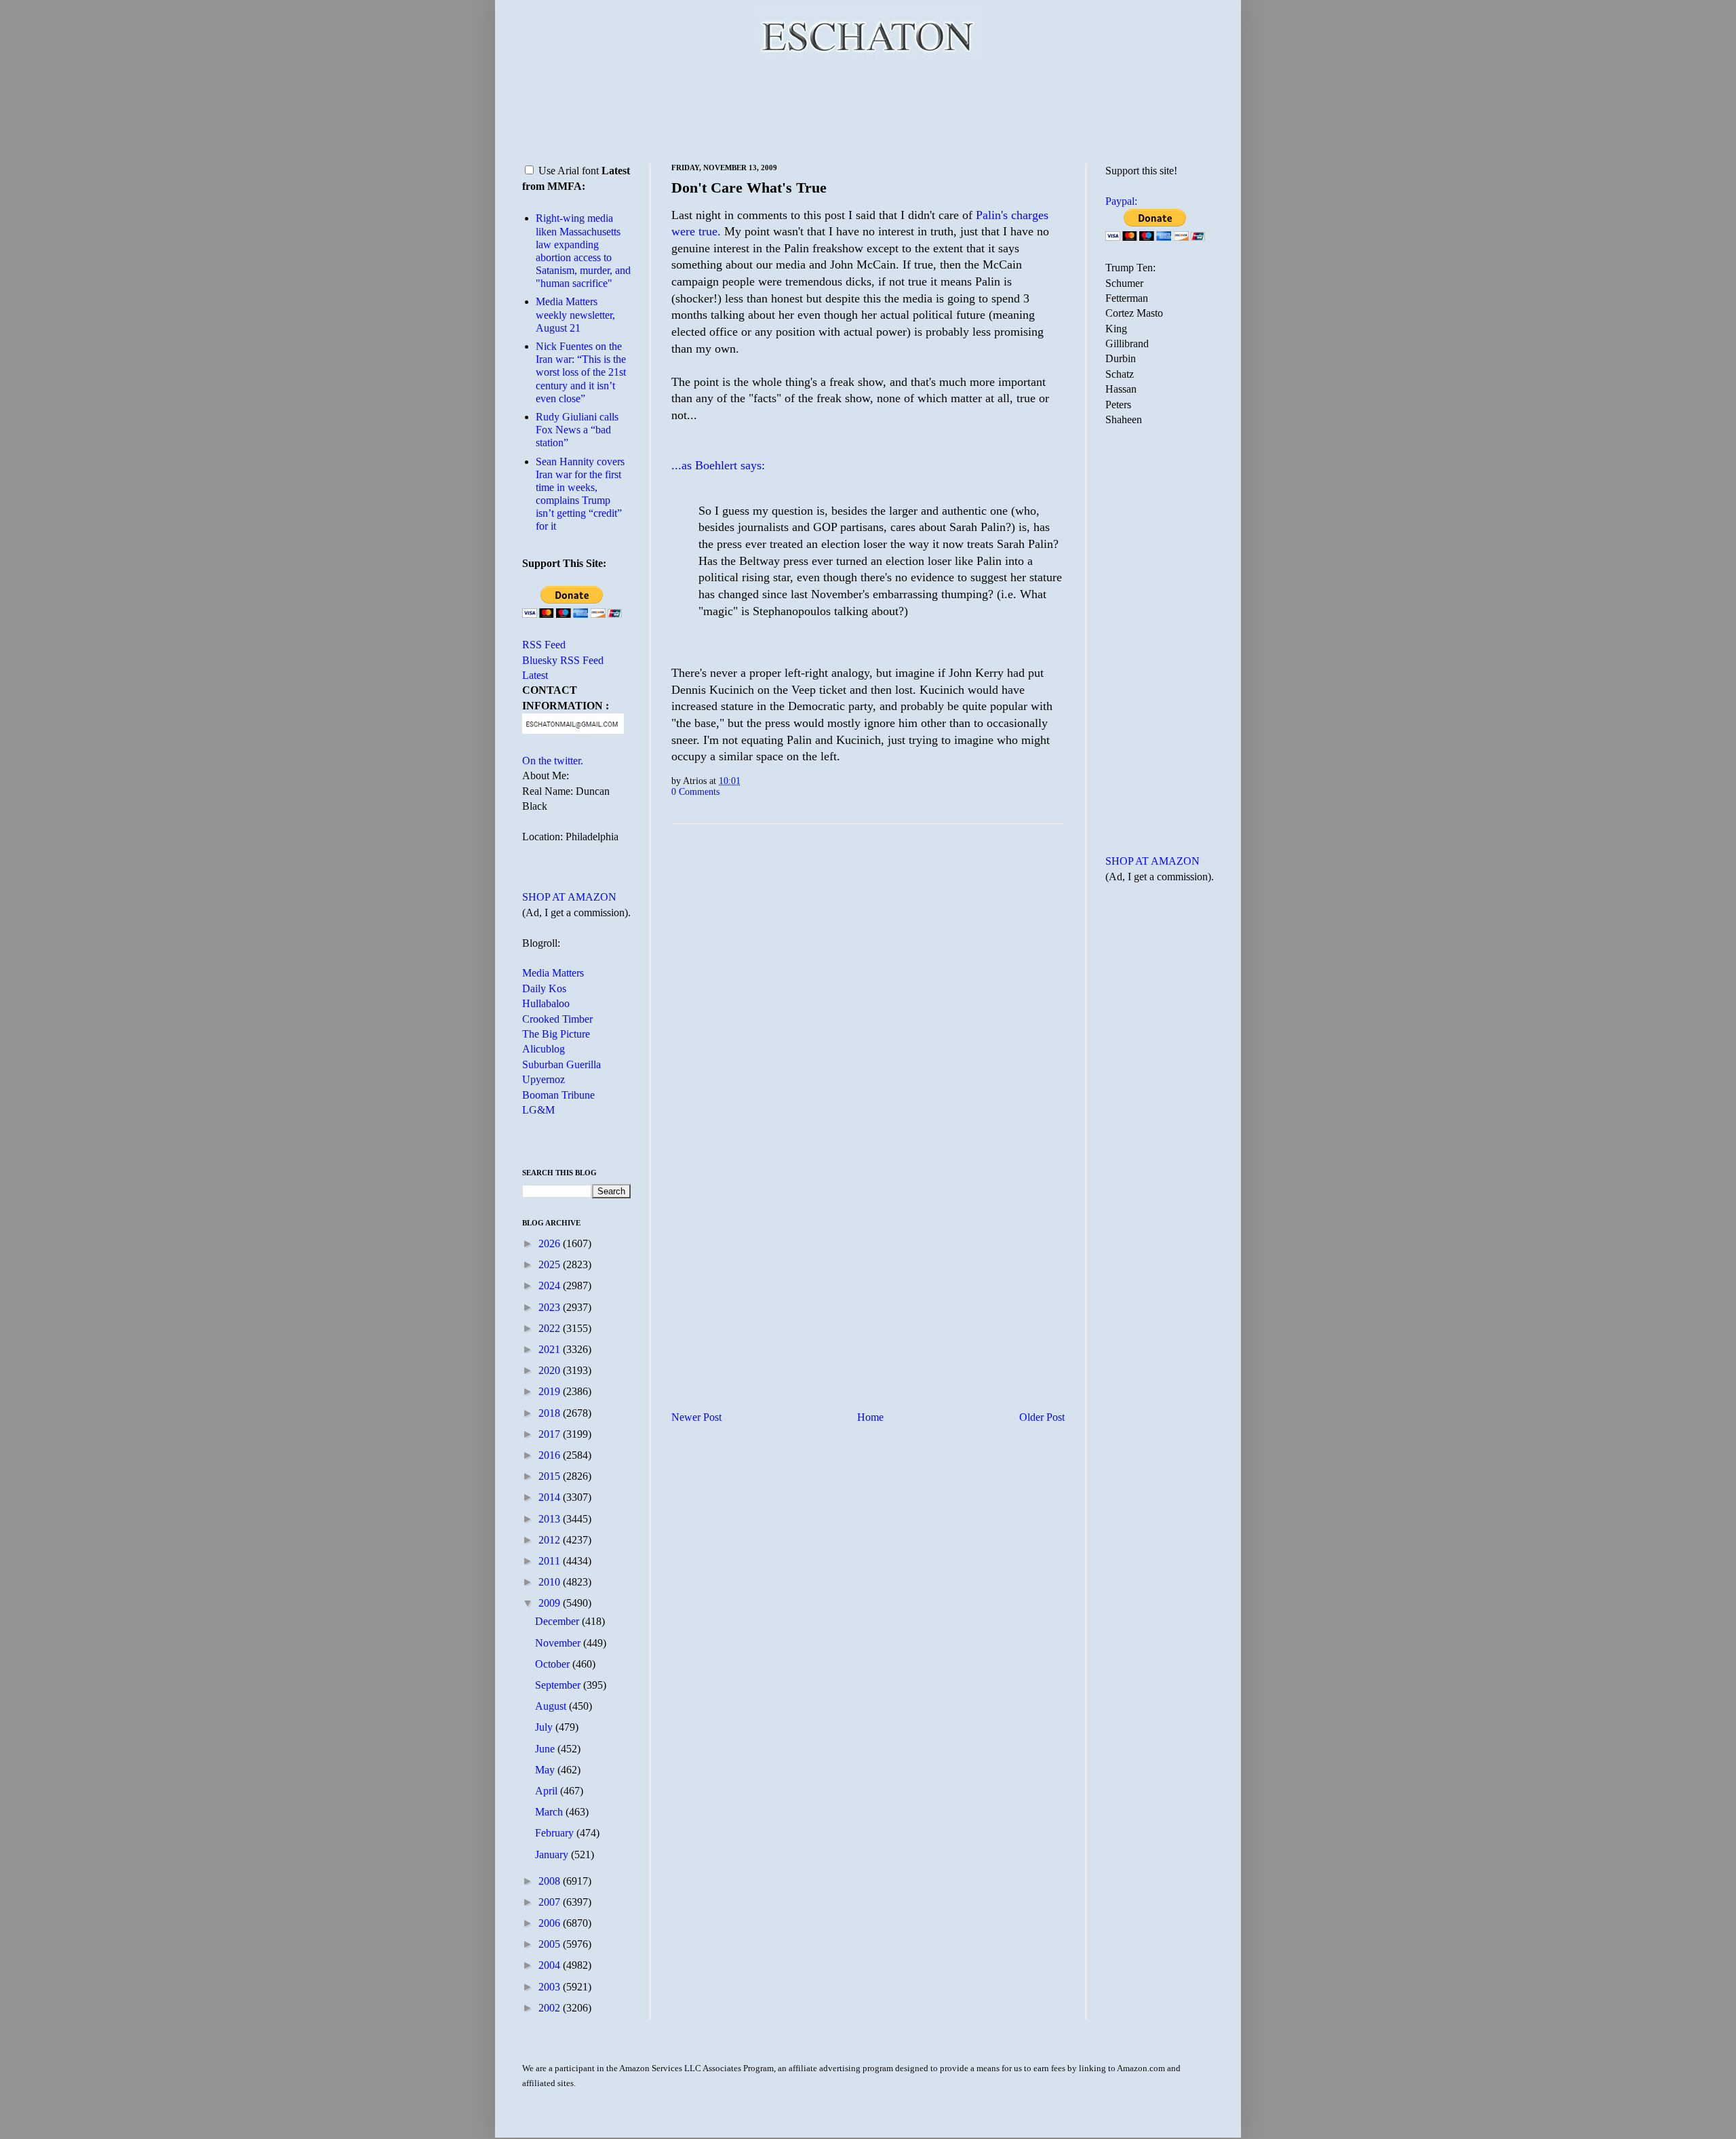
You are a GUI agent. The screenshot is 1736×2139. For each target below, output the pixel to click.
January (553, 1855)
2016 (551, 1455)
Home (870, 1417)
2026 (551, 1243)
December (558, 1621)
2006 (551, 1923)
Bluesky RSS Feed (563, 660)
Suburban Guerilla (561, 1064)
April (548, 1791)
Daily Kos (544, 988)
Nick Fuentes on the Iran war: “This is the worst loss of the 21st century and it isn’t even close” (581, 372)
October (554, 1664)
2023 (551, 1307)
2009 (551, 1603)
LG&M (538, 1110)
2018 (551, 1413)
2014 (551, 1497)
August (552, 1706)
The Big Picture (556, 1034)
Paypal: (1121, 201)
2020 (551, 1370)
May (546, 1770)
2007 (551, 1902)
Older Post (1042, 1417)
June (546, 1749)
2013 (551, 1519)
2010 (551, 1582)
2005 (551, 1944)
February (556, 1833)
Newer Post (696, 1417)
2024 (551, 1286)
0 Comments (695, 791)
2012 (551, 1540)
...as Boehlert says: (718, 465)
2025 (551, 1264)
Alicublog (544, 1049)
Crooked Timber (557, 1019)
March (550, 1812)
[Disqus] (868, 1003)
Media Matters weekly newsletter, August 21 (575, 314)
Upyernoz (544, 1079)
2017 (551, 1434)
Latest (535, 675)
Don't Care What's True (749, 188)
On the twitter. (553, 761)
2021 (551, 1349)
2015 (551, 1476)
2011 (551, 1561)
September (559, 1685)
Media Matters (553, 973)
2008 (551, 1881)
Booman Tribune (558, 1095)
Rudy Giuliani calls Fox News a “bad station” (577, 430)
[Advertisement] (868, 109)
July (545, 1727)
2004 (551, 1965)
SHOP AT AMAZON (569, 897)
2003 (551, 1987)
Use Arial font (569, 171)
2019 (551, 1391)
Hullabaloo (546, 1003)
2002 (551, 2008)
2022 (551, 1328)
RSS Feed (544, 645)
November (559, 1643)
